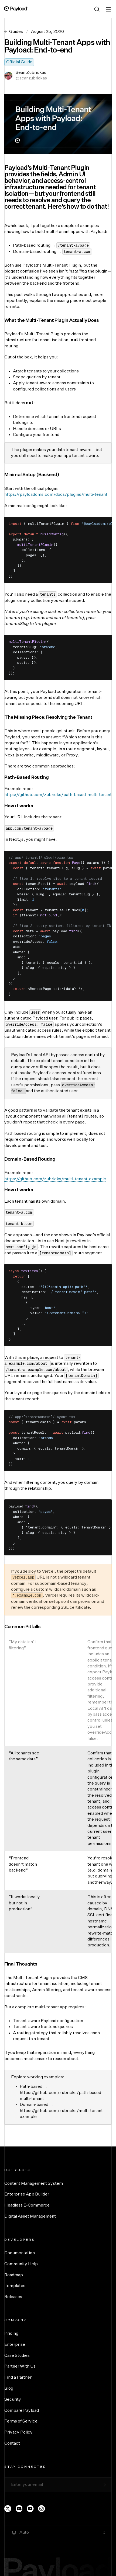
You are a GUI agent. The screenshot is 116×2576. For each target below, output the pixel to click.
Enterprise (15, 2345)
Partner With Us (20, 2366)
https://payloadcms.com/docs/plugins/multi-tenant (56, 495)
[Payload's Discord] (19, 2509)
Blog (9, 2389)
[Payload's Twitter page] (8, 2509)
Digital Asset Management (30, 2217)
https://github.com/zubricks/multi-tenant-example (55, 1179)
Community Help (21, 2264)
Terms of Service (21, 2421)
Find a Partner (18, 2378)
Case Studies (17, 2356)
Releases (13, 2297)
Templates (15, 2286)
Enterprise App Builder (27, 2194)
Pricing (11, 2334)
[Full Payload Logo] (16, 9)
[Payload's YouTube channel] (30, 2509)
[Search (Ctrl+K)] (97, 9)
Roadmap (14, 2275)
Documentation (20, 2253)
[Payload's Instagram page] (42, 2509)
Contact (12, 2444)
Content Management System (34, 2184)
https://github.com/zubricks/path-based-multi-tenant (58, 795)
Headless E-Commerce (27, 2205)
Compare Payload (22, 2411)
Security (13, 2400)
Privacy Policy (18, 2432)
